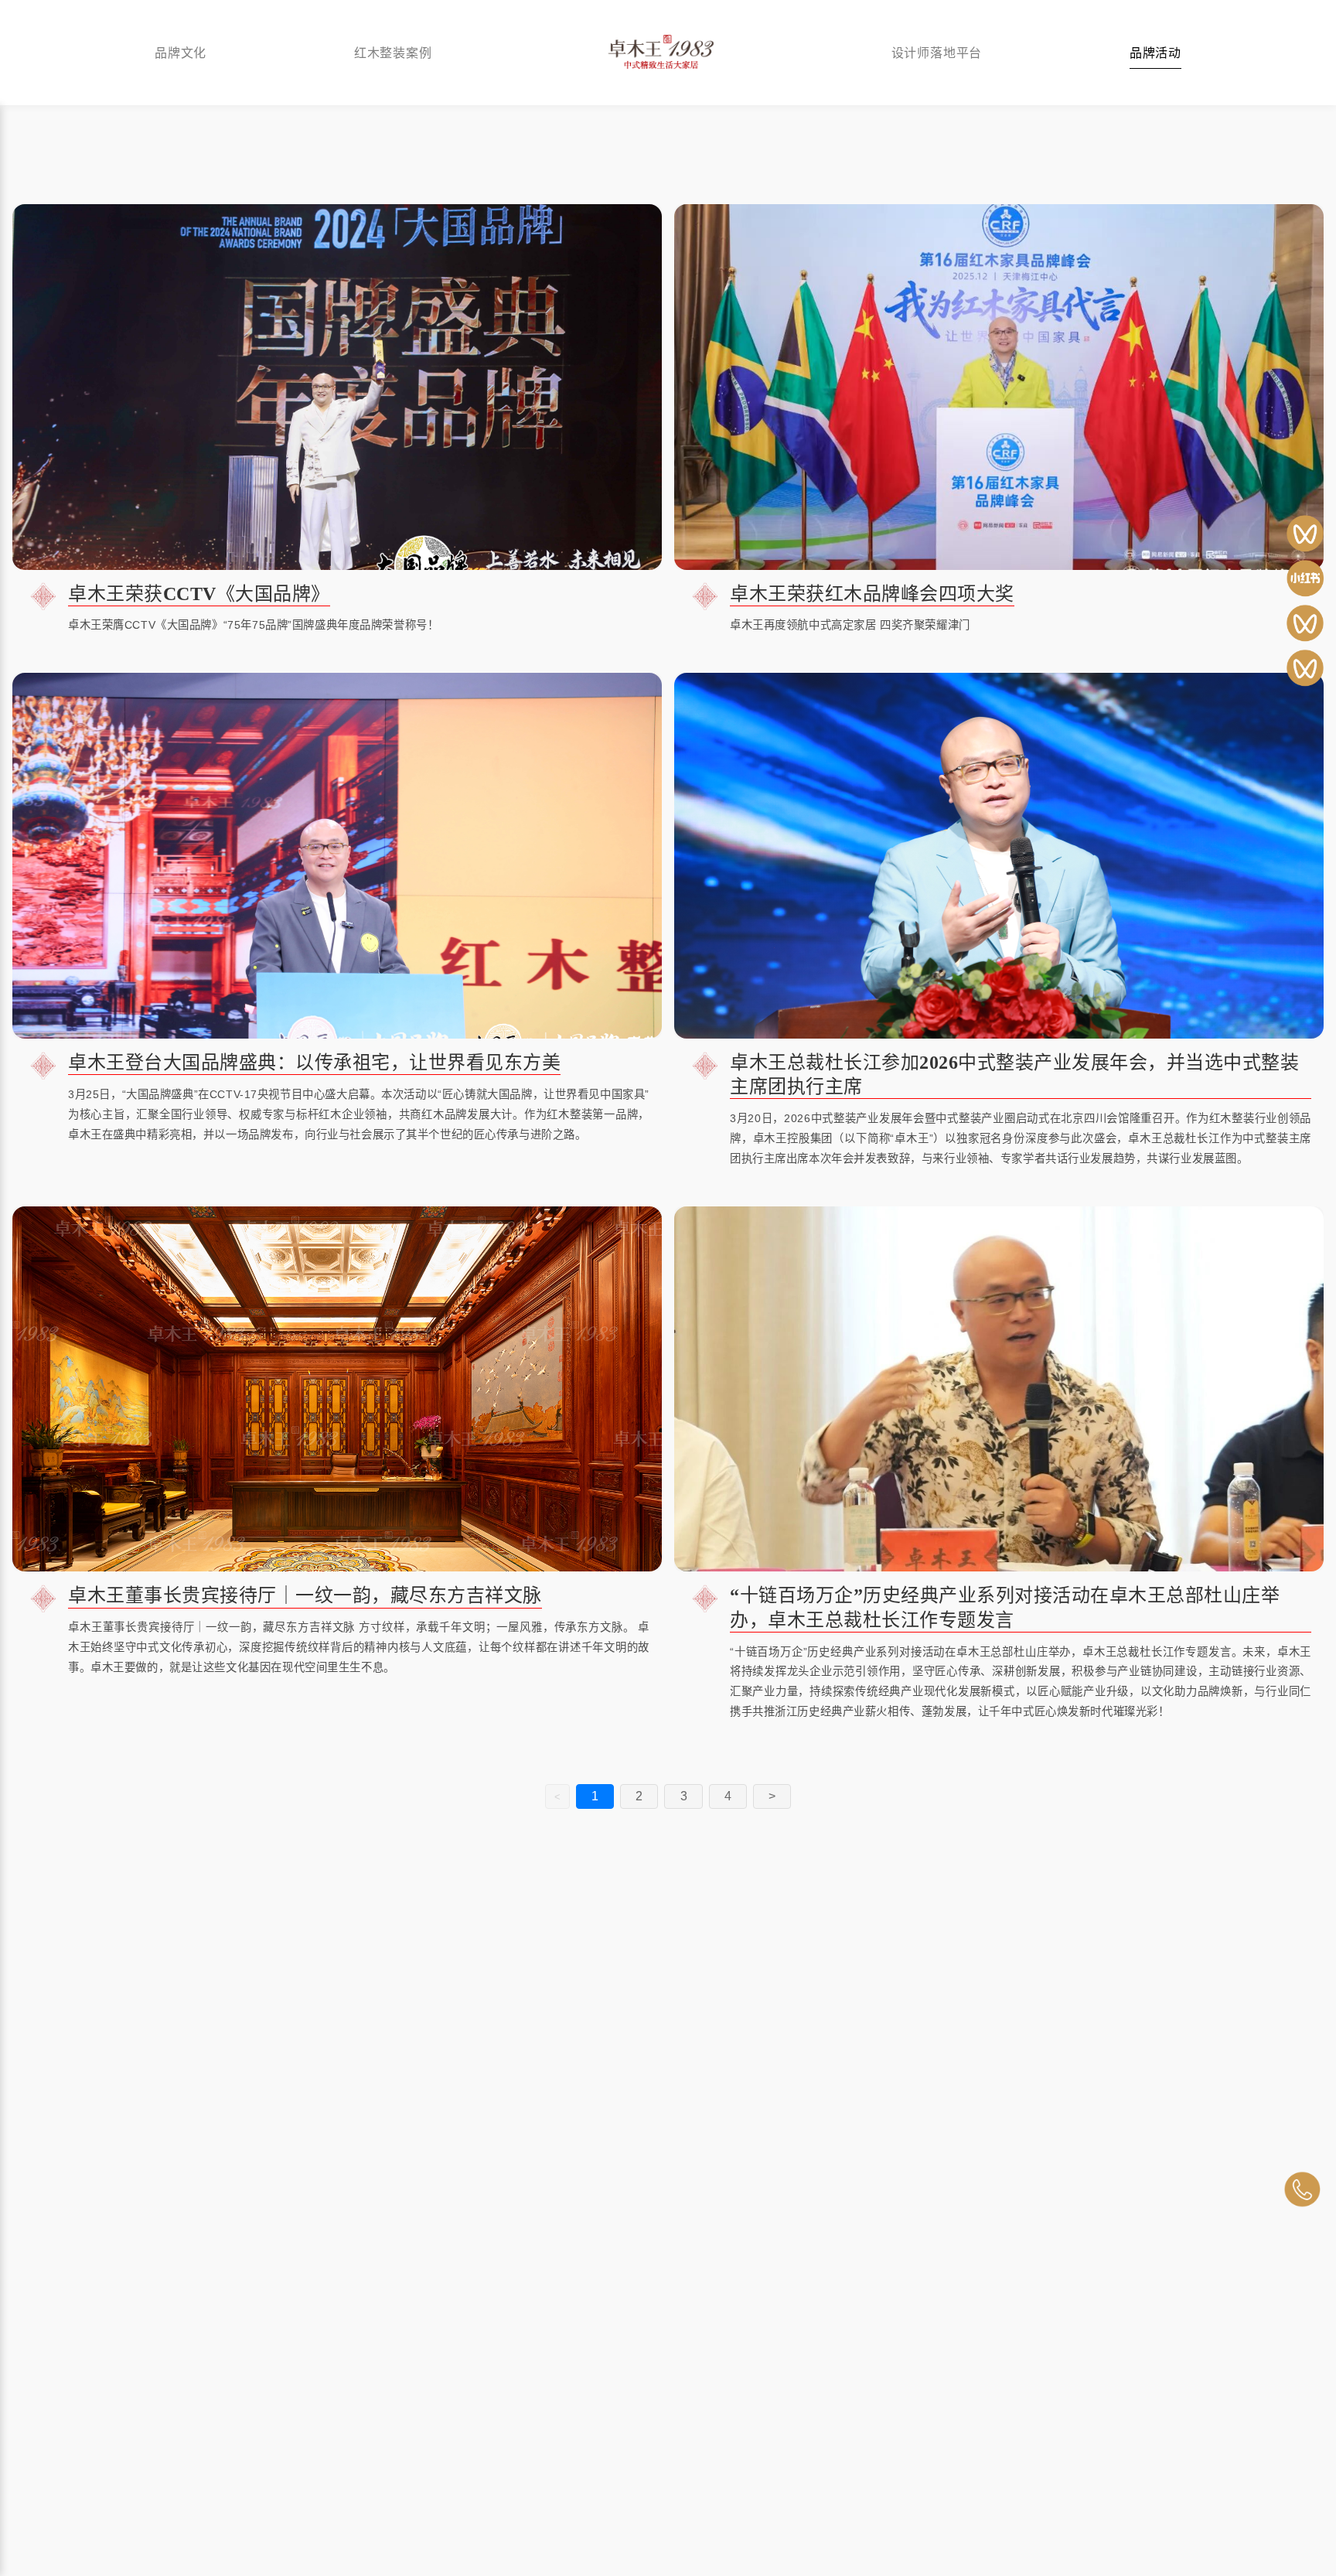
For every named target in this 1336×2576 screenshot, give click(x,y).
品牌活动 (1155, 52)
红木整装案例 (393, 52)
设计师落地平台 (937, 52)
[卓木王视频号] (1305, 534)
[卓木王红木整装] (1305, 578)
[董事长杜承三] (1305, 668)
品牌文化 (181, 52)
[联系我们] (1302, 2189)
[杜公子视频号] (1305, 623)
